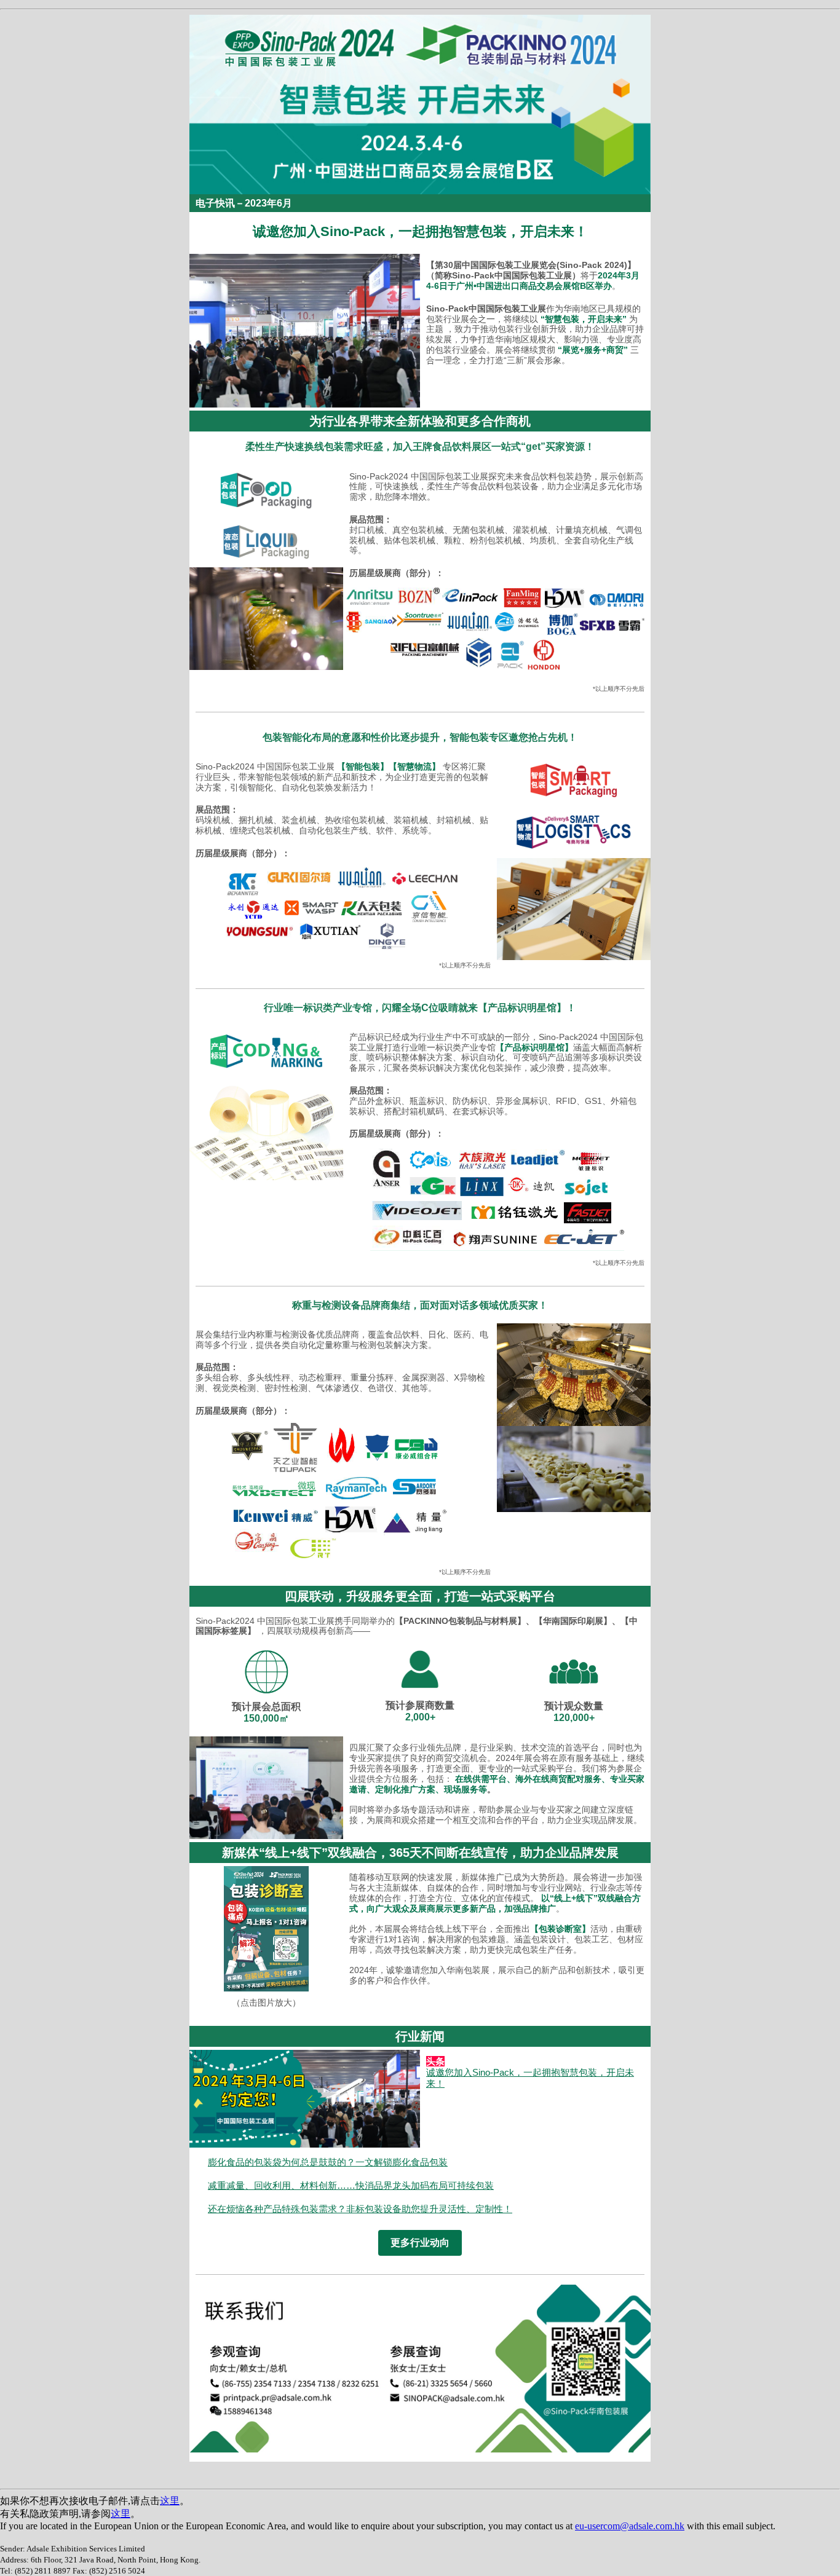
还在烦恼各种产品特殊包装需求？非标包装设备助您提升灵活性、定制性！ (360, 2209)
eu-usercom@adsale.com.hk (630, 2526)
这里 (170, 2501)
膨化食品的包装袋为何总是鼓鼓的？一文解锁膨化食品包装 (328, 2162)
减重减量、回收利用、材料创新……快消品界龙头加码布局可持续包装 (351, 2185)
